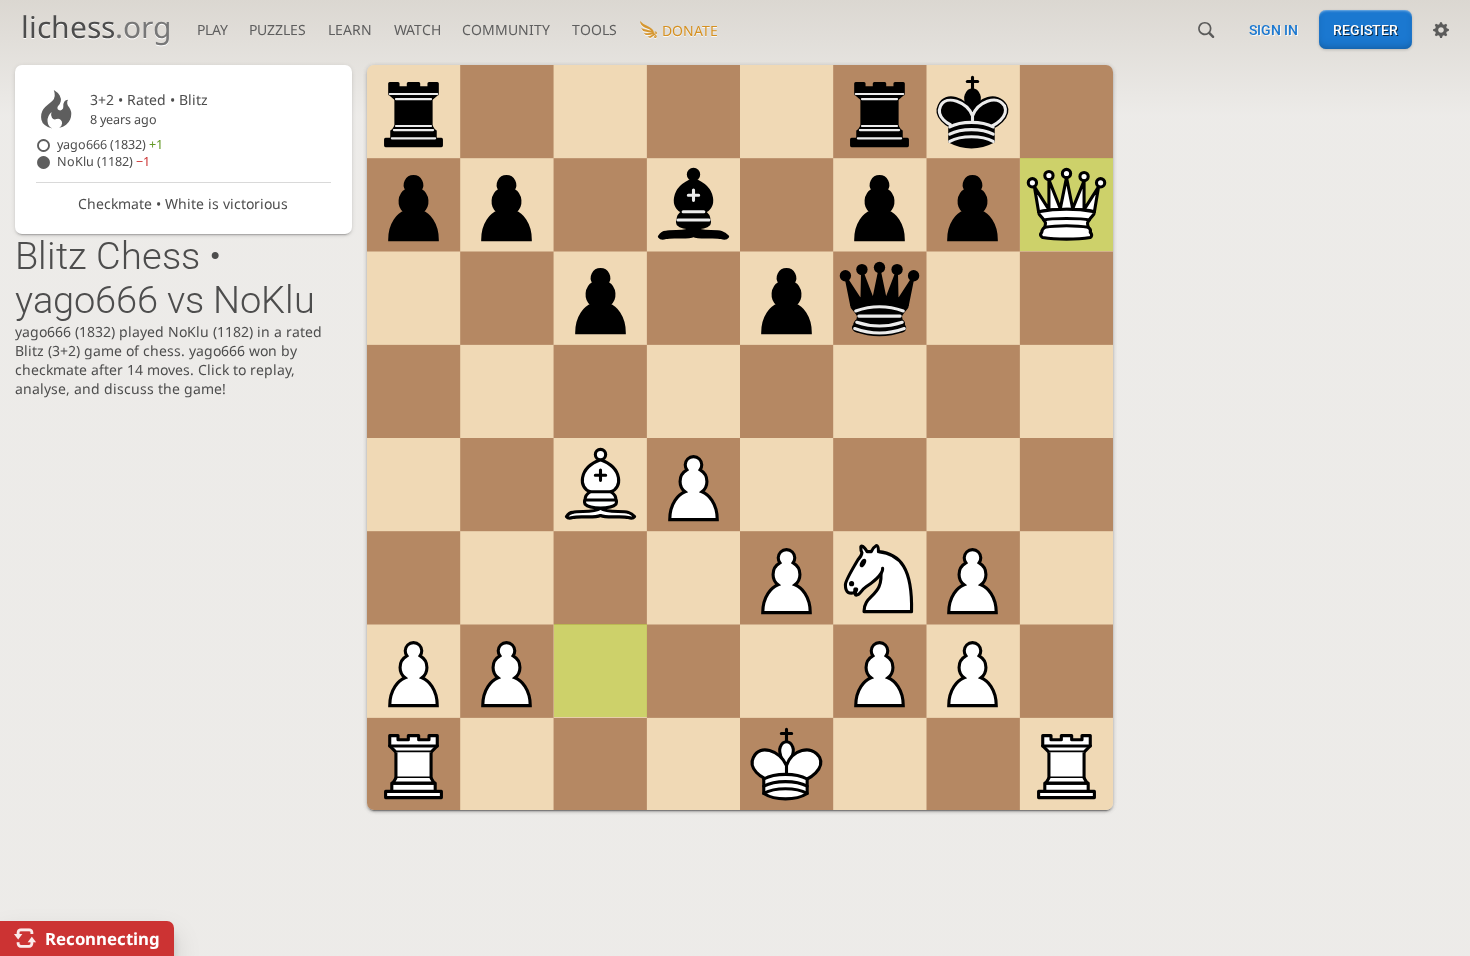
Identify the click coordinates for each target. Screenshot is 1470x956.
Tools (594, 29)
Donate (690, 30)
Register (1365, 30)
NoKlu (103, 161)
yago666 (110, 144)
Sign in (1273, 30)
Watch (417, 29)
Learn (350, 29)
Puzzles (277, 29)
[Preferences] (1441, 30)
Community (506, 29)
